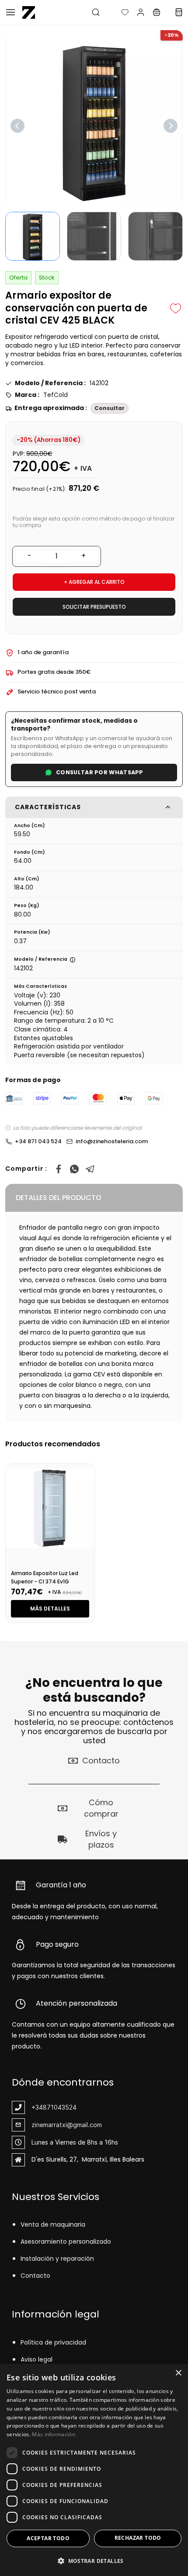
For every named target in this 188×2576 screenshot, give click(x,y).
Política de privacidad (53, 2342)
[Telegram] (90, 1169)
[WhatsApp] (74, 1169)
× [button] (178, 2373)
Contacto (35, 2276)
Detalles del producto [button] (59, 1198)
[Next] (171, 126)
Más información (54, 2434)
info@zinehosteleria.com (112, 1141)
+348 (39, 2107)
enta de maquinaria (55, 2224)
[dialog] (94, 2470)
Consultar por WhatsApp (100, 772)
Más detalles (50, 1609)
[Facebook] (59, 1169)
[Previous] (17, 126)
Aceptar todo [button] (48, 2538)
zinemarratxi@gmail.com (67, 2125)
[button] (118, 12)
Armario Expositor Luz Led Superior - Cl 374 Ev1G (45, 1577)
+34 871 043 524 (38, 1141)
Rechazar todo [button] (138, 2538)
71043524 (62, 2107)
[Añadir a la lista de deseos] (176, 308)
